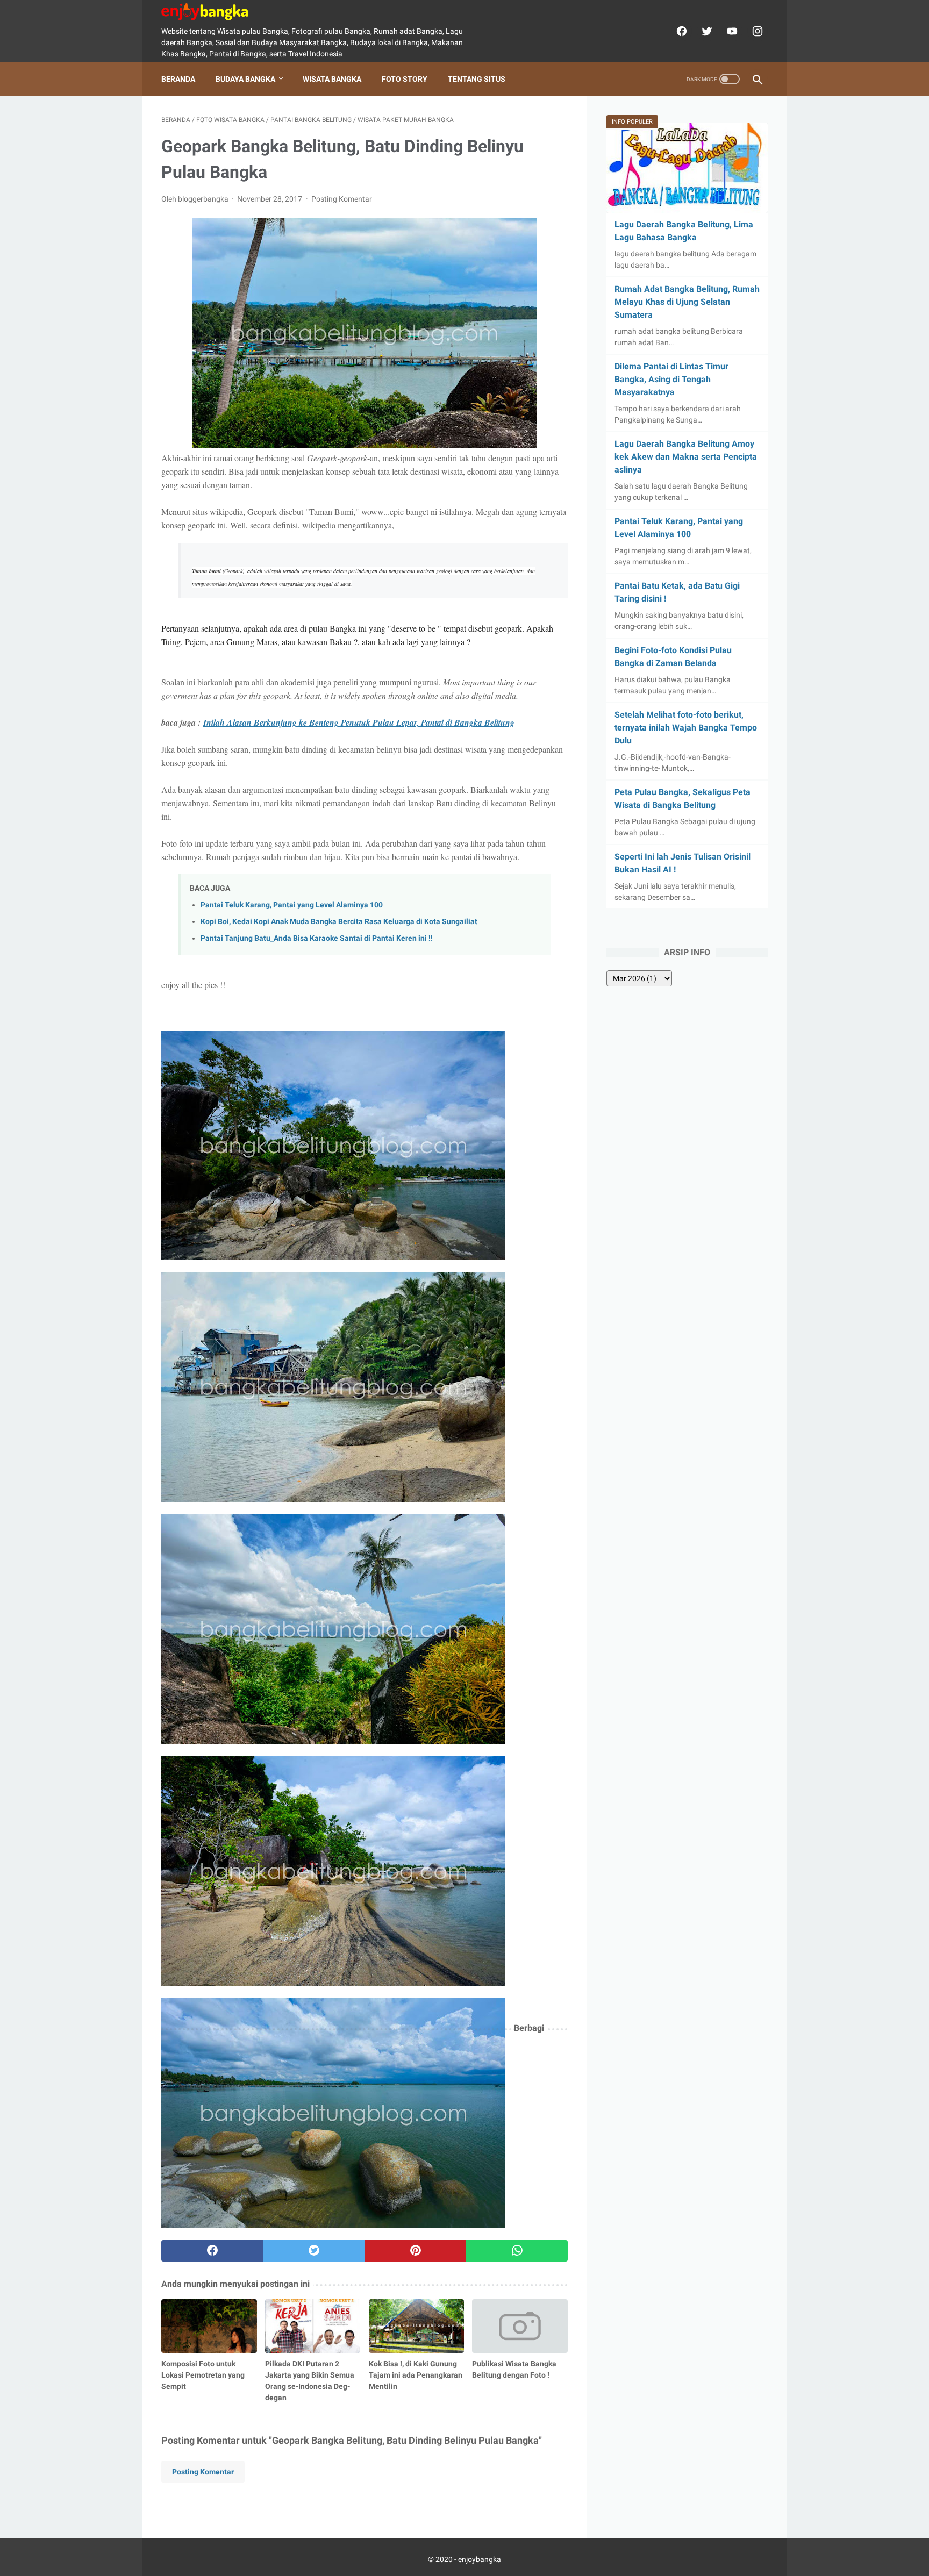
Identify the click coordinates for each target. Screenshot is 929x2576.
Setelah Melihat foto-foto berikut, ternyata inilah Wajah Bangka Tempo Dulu (686, 728)
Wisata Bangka (332, 79)
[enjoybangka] (212, 12)
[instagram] (756, 31)
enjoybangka (480, 2559)
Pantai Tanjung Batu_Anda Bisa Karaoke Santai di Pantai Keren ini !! (317, 938)
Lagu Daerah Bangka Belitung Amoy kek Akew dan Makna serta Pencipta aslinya (686, 457)
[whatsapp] (517, 2251)
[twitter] (706, 31)
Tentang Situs (477, 79)
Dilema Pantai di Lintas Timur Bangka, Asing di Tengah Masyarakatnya (671, 379)
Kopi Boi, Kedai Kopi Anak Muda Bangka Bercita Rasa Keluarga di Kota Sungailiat (339, 922)
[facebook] (680, 31)
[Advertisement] (365, 1348)
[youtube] (731, 31)
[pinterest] (415, 2251)
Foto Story (405, 79)
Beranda (178, 79)
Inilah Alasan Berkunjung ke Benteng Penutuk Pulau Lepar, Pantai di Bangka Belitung (359, 722)
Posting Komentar (342, 199)
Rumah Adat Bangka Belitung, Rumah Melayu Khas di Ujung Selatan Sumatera (687, 302)
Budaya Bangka (245, 79)
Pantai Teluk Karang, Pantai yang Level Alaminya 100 (292, 905)
